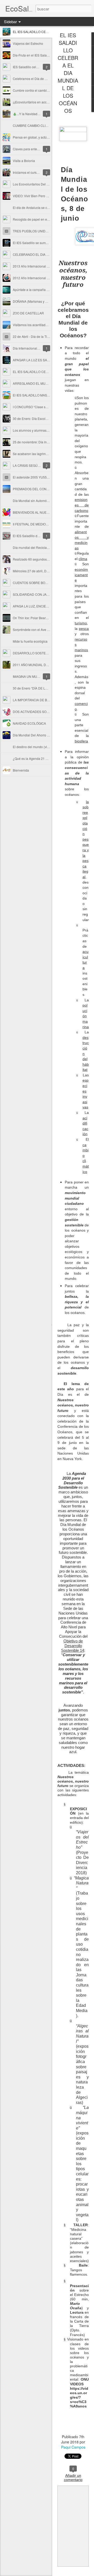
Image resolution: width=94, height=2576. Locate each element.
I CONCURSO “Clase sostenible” (36, 407)
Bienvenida (21, 770)
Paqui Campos (73, 2447)
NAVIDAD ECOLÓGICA (29, 723)
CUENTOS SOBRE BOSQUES (34, 583)
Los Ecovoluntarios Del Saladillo (36, 184)
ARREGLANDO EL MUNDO (33, 383)
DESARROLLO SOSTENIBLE (34, 653)
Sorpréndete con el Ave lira (32, 629)
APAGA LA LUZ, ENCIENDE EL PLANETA (43, 606)
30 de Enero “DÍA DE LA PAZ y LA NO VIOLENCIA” (49, 688)
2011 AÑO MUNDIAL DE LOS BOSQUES (42, 665)
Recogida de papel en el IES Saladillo (40, 219)
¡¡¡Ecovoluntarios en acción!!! (33, 102)
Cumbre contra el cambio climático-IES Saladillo (47, 90)
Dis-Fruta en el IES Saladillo (33, 55)
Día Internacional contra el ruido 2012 (40, 348)
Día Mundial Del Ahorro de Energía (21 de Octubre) (49, 735)
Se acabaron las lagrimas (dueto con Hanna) (45, 454)
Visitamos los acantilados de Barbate (39, 325)
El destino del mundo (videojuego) (37, 747)
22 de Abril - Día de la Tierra (33, 336)
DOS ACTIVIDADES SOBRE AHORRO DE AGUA (48, 712)
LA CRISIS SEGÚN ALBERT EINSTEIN (40, 465)
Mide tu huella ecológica (30, 641)
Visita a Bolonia (24, 161)
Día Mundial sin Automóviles (33, 501)
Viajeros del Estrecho (28, 43)
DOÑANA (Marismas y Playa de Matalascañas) (46, 301)
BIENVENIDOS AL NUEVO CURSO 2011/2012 (46, 512)
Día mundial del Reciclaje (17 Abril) (38, 547)
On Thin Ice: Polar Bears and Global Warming (45, 618)
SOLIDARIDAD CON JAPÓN (33, 594)
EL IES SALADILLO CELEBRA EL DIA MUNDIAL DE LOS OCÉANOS (68, 73)
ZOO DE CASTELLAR (28, 313)
